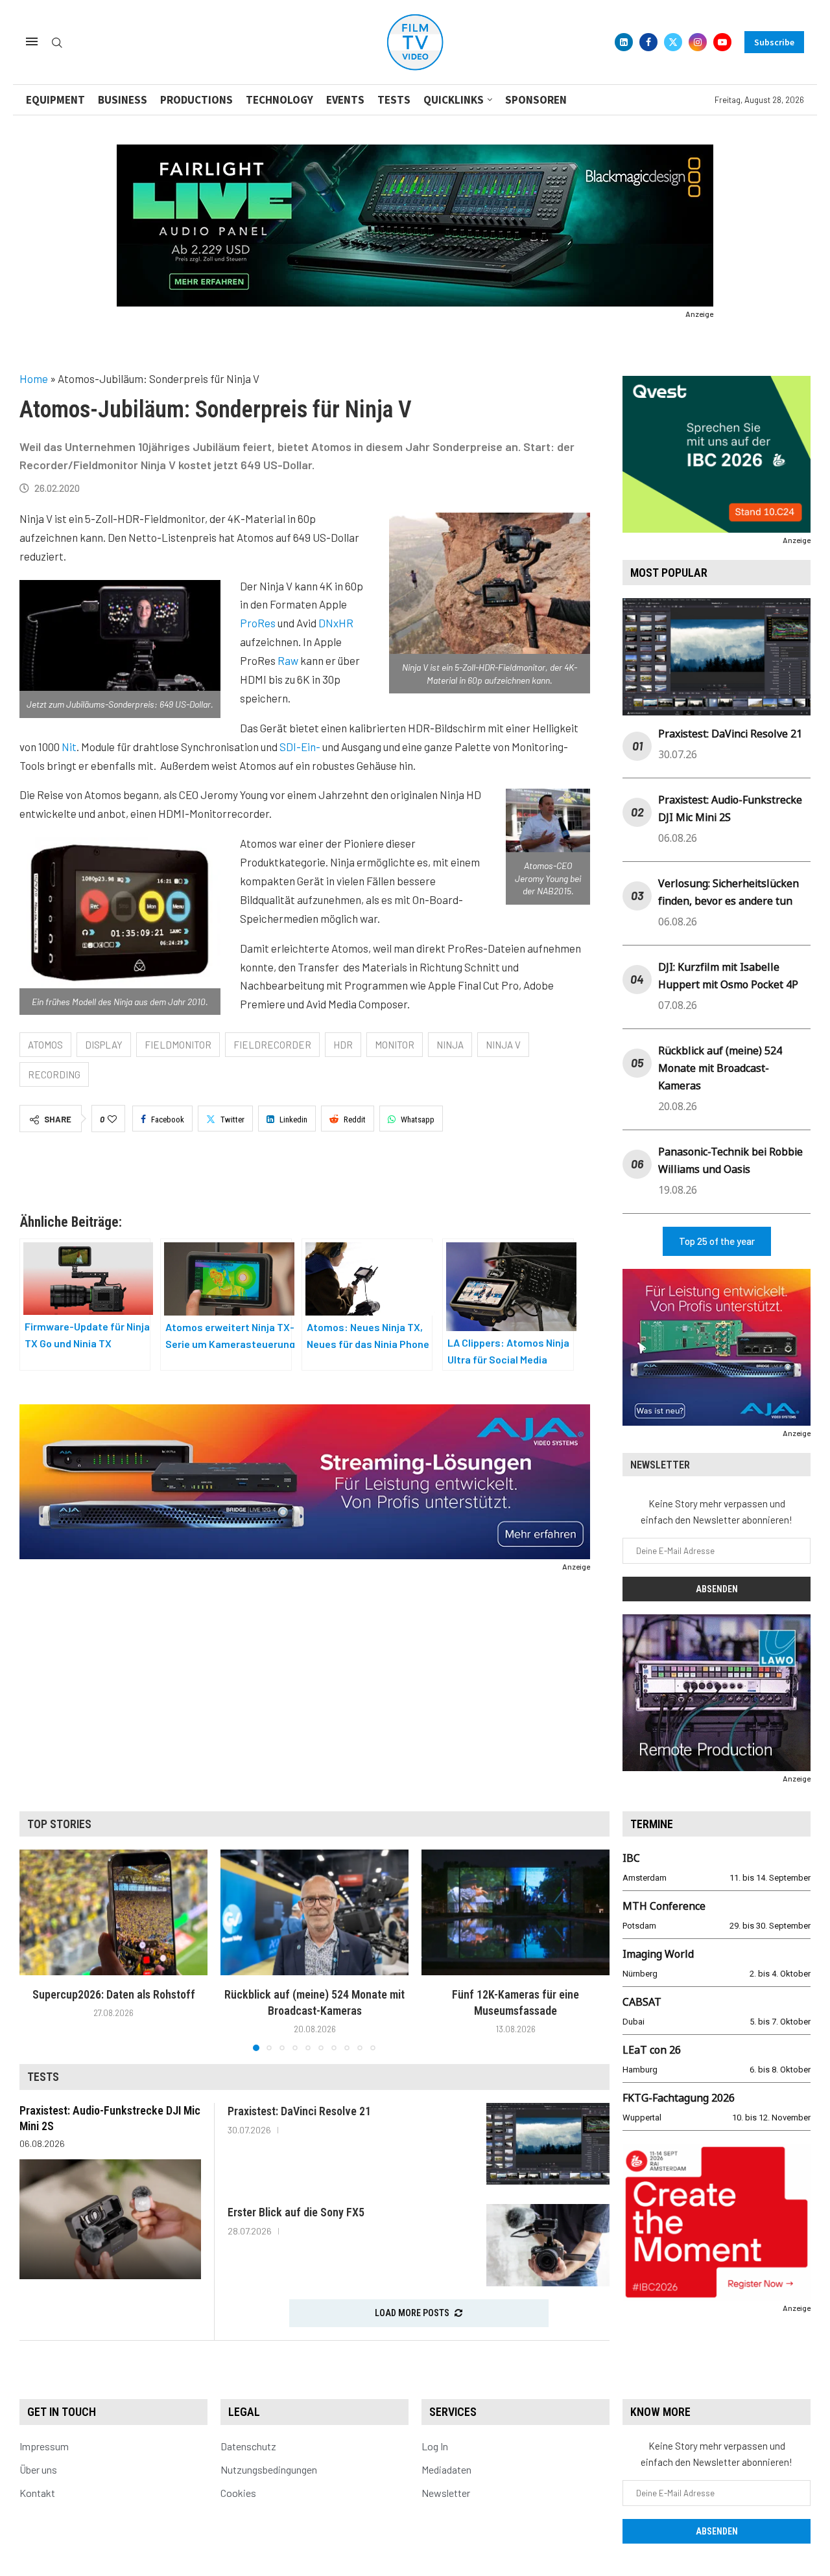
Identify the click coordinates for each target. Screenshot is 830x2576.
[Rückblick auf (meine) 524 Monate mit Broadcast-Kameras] (314, 1912)
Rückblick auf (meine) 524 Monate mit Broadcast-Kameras (720, 1068)
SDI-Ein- (300, 747)
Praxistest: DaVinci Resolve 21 (730, 734)
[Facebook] (648, 42)
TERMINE (652, 1824)
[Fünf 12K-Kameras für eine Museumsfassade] (516, 1912)
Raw (288, 660)
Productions (196, 100)
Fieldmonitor (178, 1045)
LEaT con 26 (652, 2050)
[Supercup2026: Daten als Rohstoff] (113, 1912)
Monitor (395, 1045)
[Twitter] (673, 42)
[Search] (57, 43)
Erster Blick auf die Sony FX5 (296, 2212)
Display (104, 1045)
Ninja (450, 1045)
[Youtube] (722, 42)
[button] (37, 1950)
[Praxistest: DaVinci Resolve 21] (548, 2144)
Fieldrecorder (272, 1045)
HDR (343, 1045)
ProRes (258, 623)
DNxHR (336, 623)
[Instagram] (698, 42)
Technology (279, 100)
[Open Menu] (32, 41)
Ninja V (503, 1045)
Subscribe (774, 42)
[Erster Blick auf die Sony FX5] (548, 2245)
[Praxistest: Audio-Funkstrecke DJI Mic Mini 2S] (110, 2219)
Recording (54, 1074)
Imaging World (658, 1954)
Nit (69, 747)
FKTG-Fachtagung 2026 (679, 2098)
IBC (631, 1858)
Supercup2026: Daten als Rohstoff (114, 1994)
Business (123, 100)
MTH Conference (664, 1906)
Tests (394, 100)
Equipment (55, 100)
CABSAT (642, 2002)
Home (34, 378)
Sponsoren (536, 100)
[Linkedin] (624, 42)
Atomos (45, 1045)
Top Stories (59, 1824)
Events (345, 100)
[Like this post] (112, 1119)
